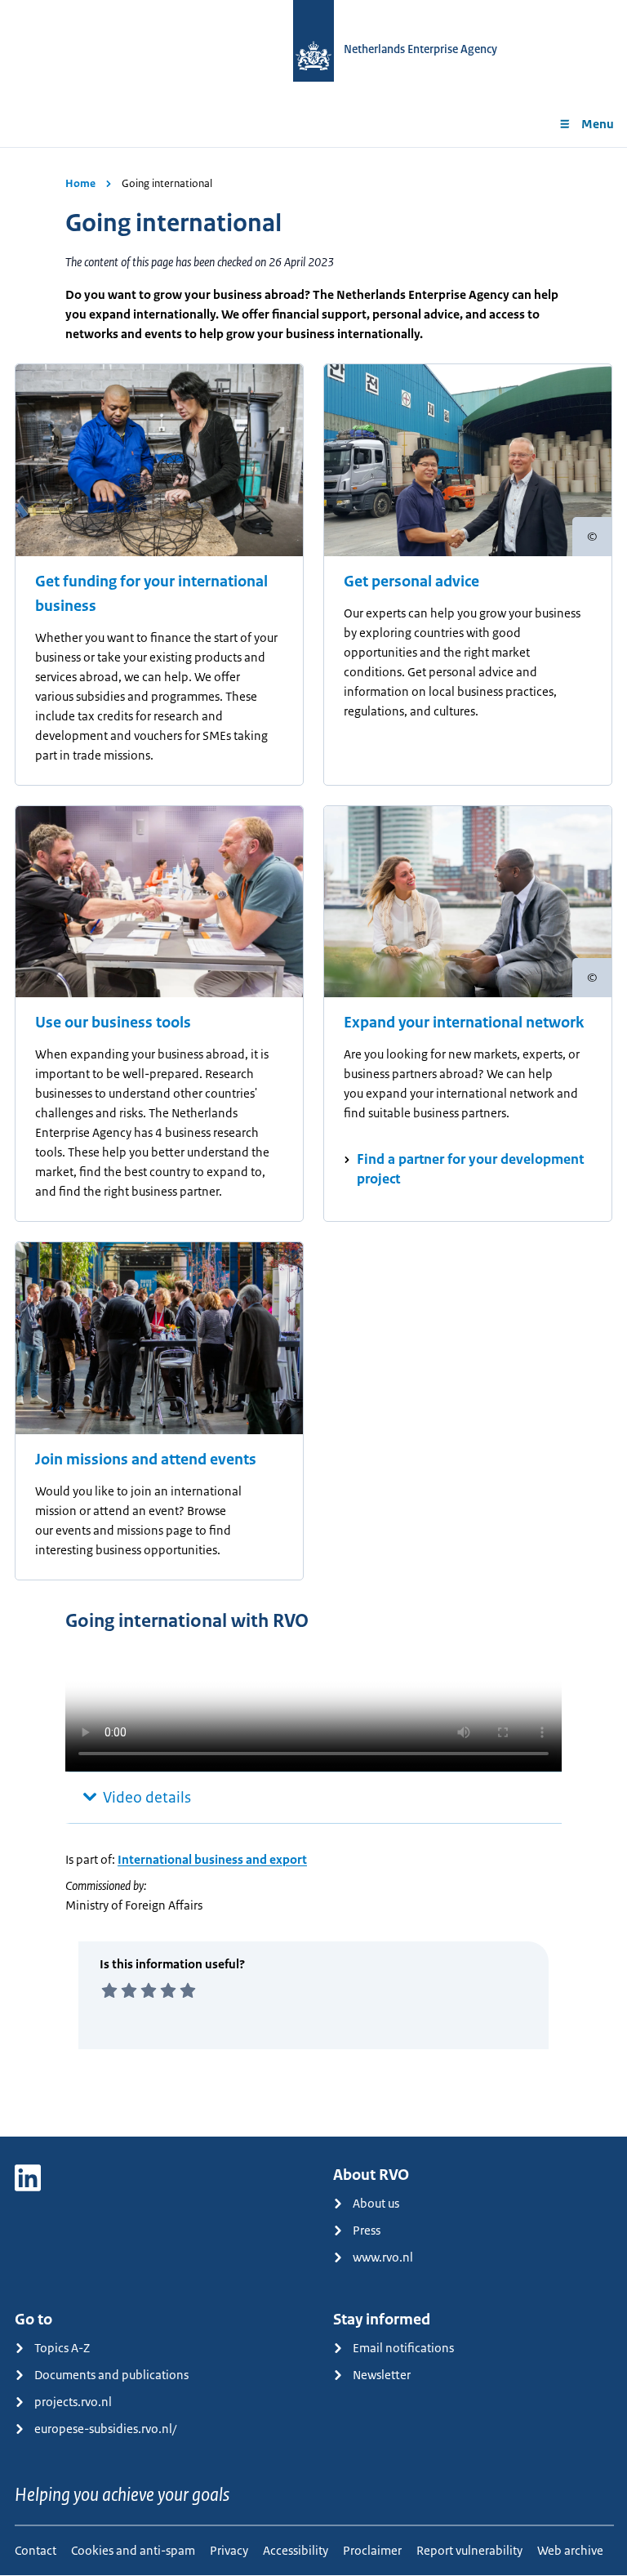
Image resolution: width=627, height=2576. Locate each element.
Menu (598, 124)
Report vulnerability (469, 2550)
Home (80, 183)
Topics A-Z (62, 2348)
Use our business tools (113, 1023)
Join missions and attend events (146, 1460)
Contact (36, 2550)
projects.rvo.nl (73, 2402)
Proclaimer (372, 2550)
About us (376, 2203)
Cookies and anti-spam (133, 2550)
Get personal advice (411, 582)
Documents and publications (111, 2375)
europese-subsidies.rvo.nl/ (105, 2429)
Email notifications (403, 2348)
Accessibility (296, 2550)
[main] (313, 1142)
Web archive (570, 2550)
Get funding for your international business (151, 594)
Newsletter (382, 2375)
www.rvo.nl (383, 2257)
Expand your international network (464, 1023)
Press (367, 2230)
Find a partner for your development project (470, 1169)
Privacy (229, 2550)
